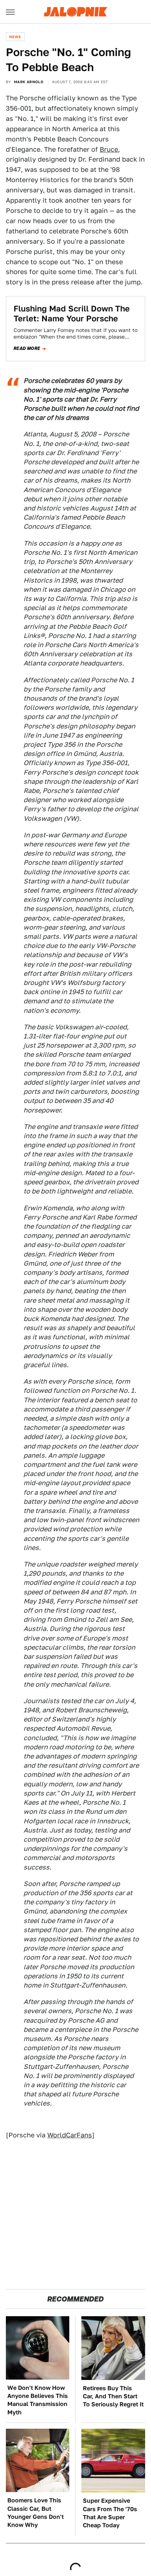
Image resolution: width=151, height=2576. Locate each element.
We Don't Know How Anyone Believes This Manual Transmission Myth (38, 2400)
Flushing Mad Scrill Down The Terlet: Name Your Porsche (72, 313)
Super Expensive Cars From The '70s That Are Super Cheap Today (110, 2513)
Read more (27, 348)
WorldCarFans (70, 2135)
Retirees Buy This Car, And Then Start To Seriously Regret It (113, 2396)
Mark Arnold (29, 82)
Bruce (109, 149)
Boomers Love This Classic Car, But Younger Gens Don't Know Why (36, 2513)
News (15, 37)
